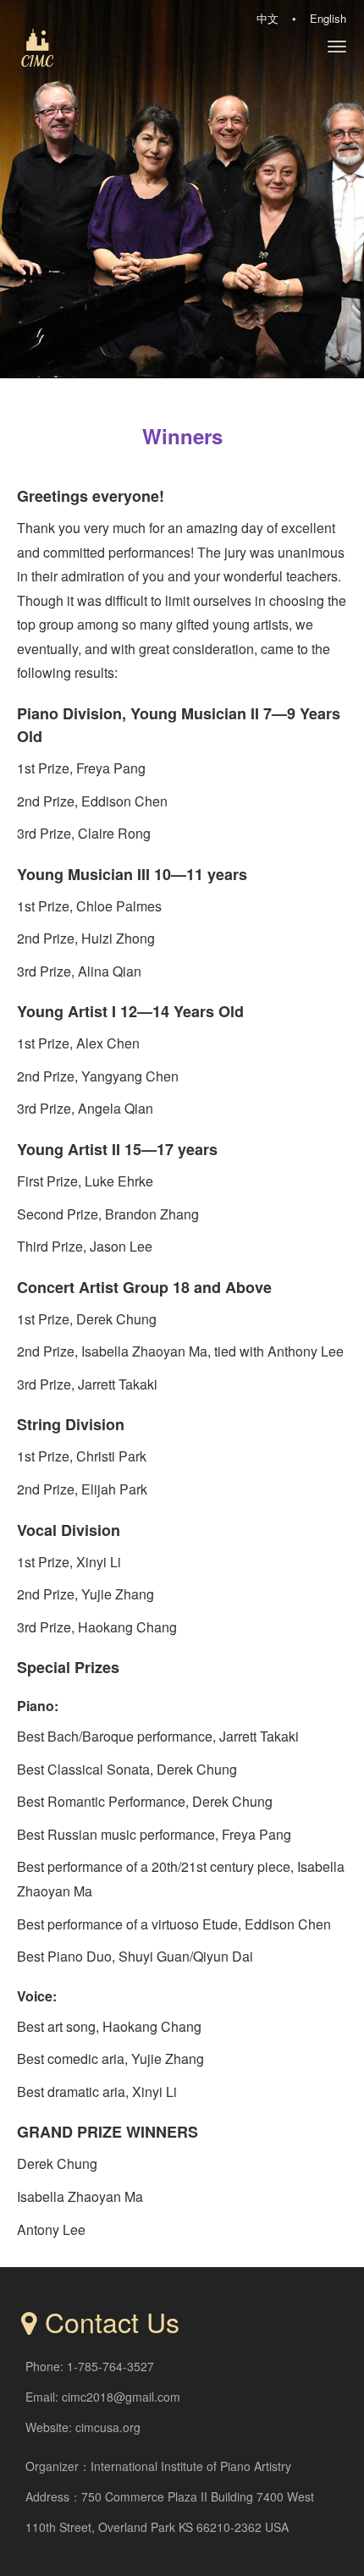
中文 (267, 18)
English (328, 18)
